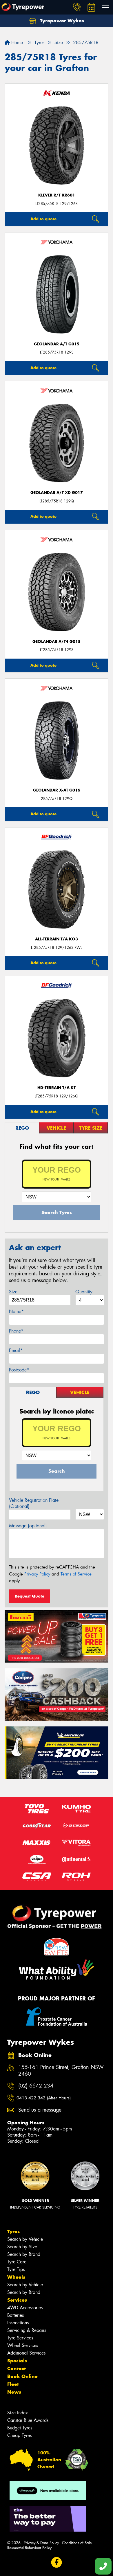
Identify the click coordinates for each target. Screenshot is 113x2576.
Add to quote (43, 219)
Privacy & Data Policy (41, 2543)
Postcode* (19, 1370)
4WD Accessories (25, 2308)
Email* (16, 1350)
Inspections (18, 2323)
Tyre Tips (16, 2269)
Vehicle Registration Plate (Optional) (34, 1503)
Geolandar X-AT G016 (57, 790)
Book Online (22, 2376)
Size (13, 1292)
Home (16, 43)
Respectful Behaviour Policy (29, 2548)
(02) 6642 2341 (37, 2086)
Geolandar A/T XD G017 (57, 493)
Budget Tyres (20, 2428)
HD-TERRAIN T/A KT (57, 1088)
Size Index (18, 2413)
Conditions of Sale (77, 2543)
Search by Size (22, 2247)
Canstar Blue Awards (28, 2420)
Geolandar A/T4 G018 (57, 642)
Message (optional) (28, 1526)
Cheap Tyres (19, 2435)
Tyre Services (20, 2338)
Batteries (16, 2315)
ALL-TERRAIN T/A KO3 (57, 939)
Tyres (13, 2231)
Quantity (84, 1292)
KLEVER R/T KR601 (57, 195)
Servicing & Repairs (27, 2330)
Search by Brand (24, 2254)
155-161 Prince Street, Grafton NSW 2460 (61, 2071)
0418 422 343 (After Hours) (44, 2098)
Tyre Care (17, 2262)
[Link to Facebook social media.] (57, 2563)
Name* (16, 1312)
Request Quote (30, 1596)
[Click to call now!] (77, 7)
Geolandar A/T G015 (57, 344)
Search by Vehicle (25, 2239)
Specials (17, 2361)
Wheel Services (23, 2345)
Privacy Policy (37, 1574)
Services (17, 2300)
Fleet (13, 2384)
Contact (17, 2368)
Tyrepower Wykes (61, 21)
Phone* (16, 1331)
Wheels (16, 2277)
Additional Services (26, 2353)
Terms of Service (76, 1574)
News (14, 2392)
